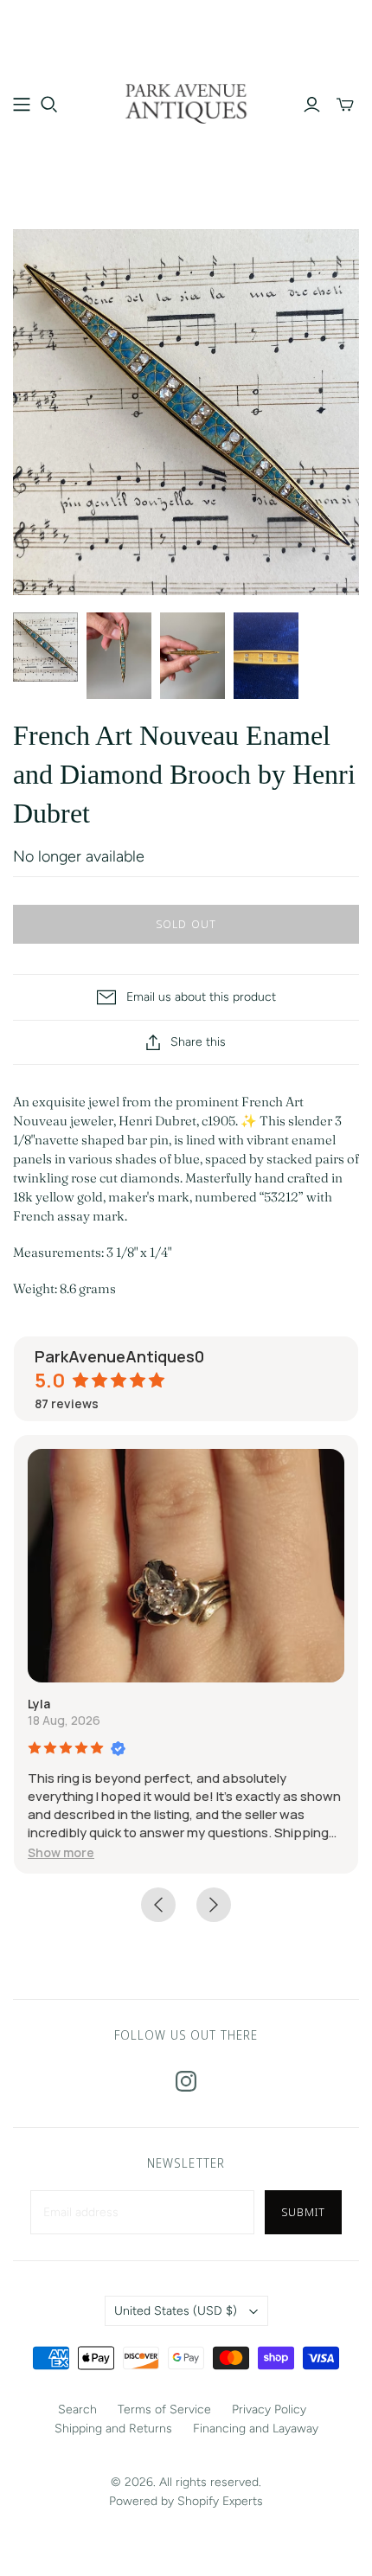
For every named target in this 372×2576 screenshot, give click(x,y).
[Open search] (49, 105)
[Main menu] (22, 105)
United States (176, 2311)
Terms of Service (164, 2409)
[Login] (312, 105)
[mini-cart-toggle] (345, 105)
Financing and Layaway (256, 2429)
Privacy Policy (269, 2409)
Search (77, 2409)
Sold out (186, 924)
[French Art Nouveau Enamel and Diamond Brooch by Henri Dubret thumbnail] (45, 647)
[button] (61, 1852)
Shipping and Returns (113, 2429)
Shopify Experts (220, 2501)
